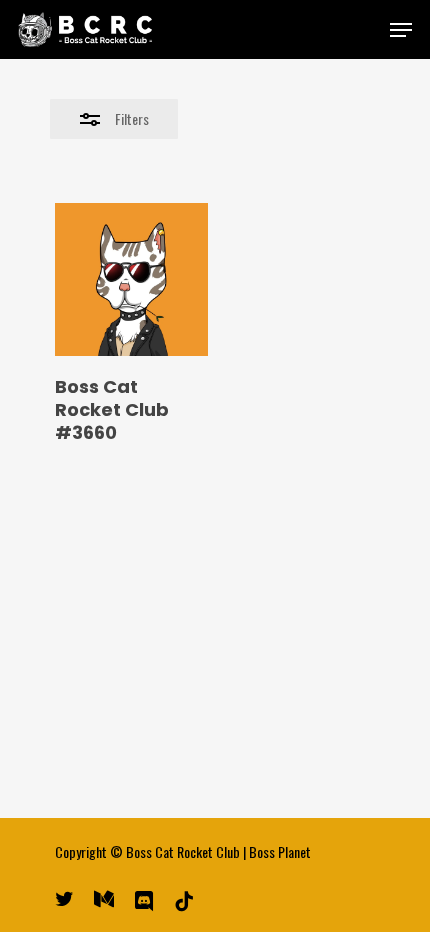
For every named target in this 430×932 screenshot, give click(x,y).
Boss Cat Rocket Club (183, 851)
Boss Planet (280, 851)
